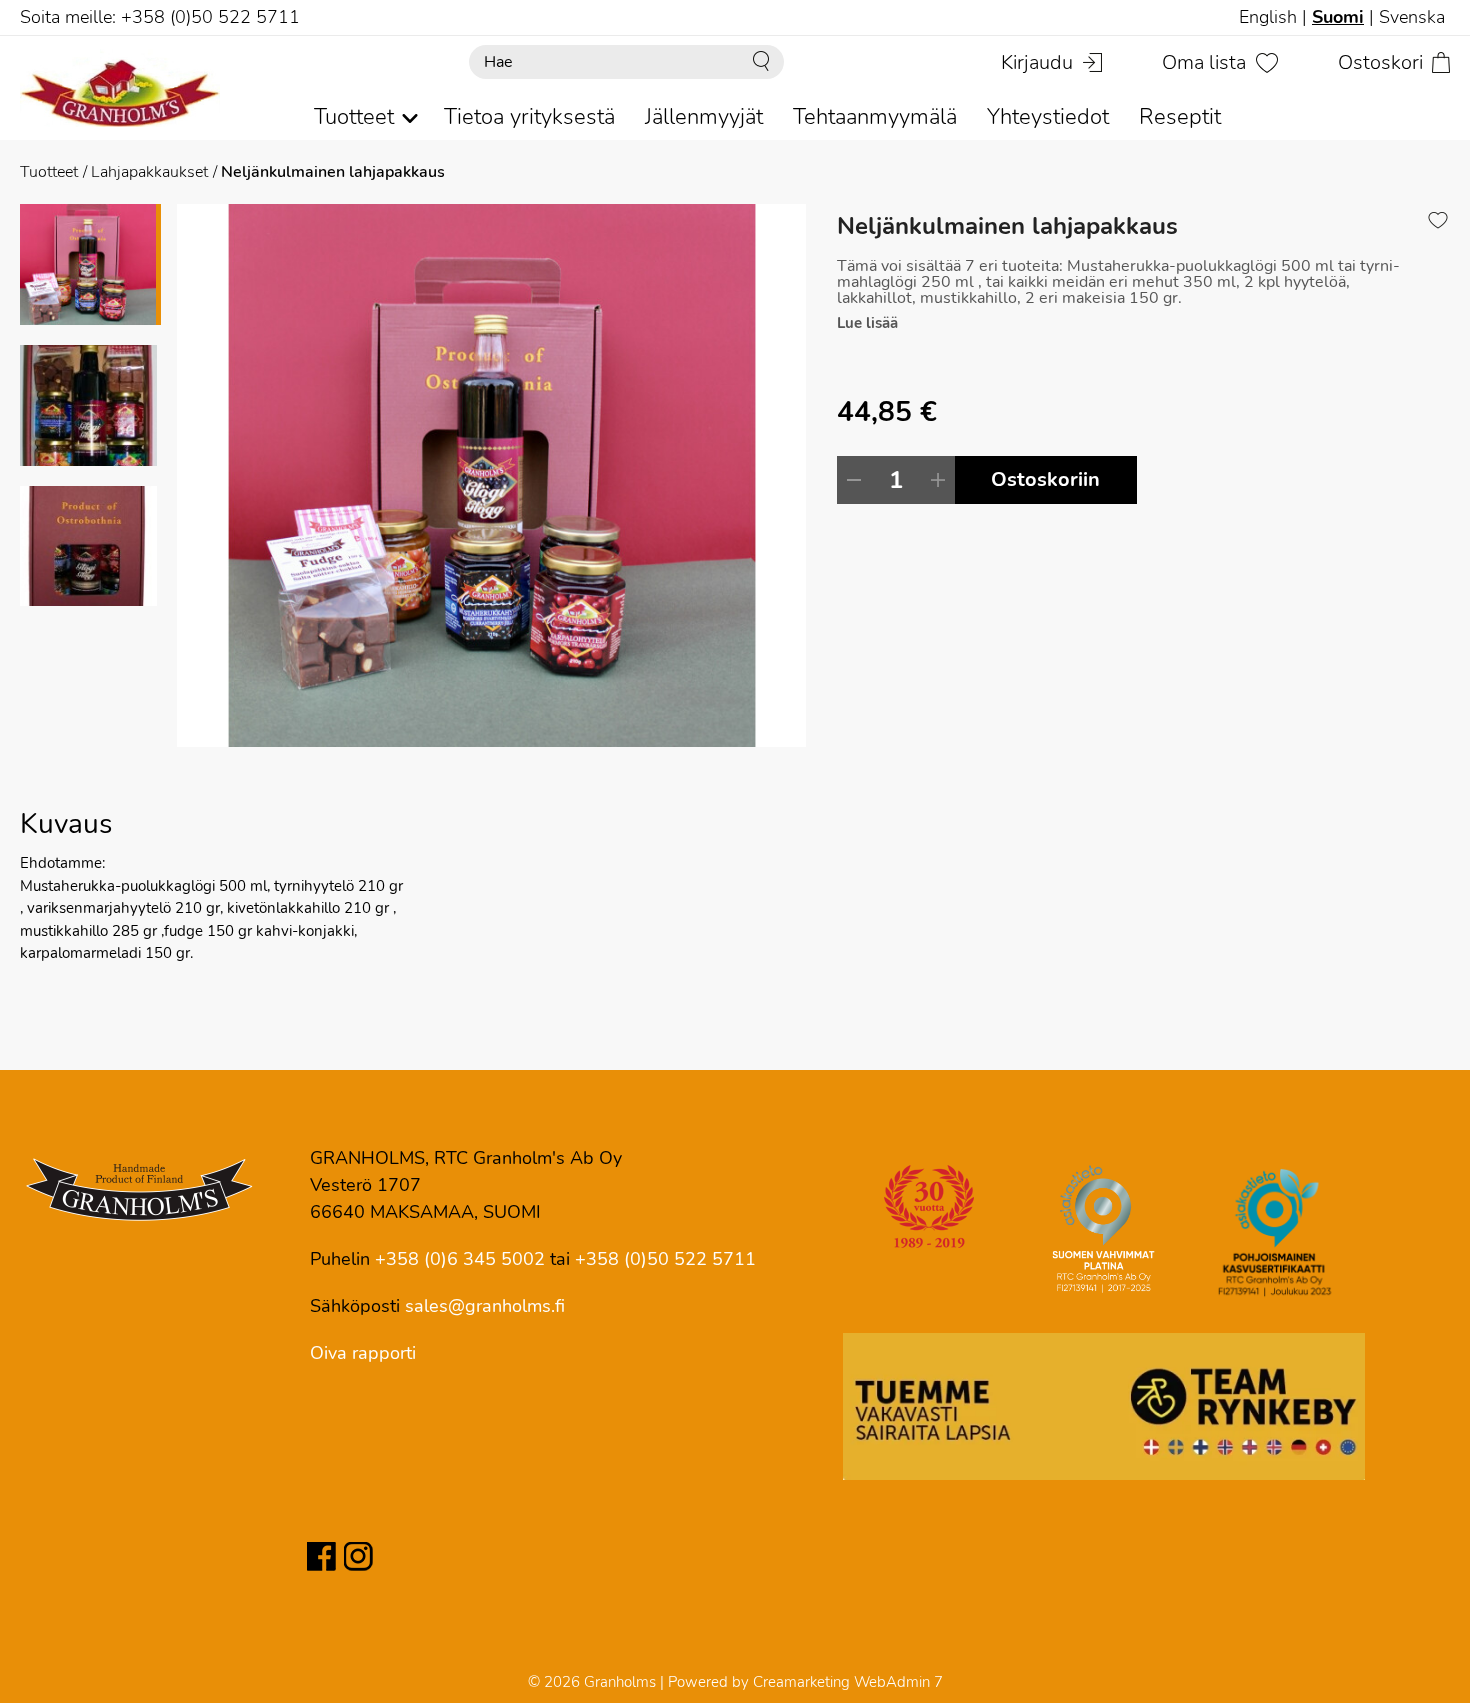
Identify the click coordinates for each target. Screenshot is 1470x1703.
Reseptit (1180, 117)
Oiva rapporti (363, 1353)
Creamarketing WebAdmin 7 (848, 1682)
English (1268, 17)
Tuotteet (49, 172)
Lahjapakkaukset (149, 172)
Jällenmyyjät (704, 117)
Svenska (1412, 17)
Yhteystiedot (1048, 117)
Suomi (1338, 17)
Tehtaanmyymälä (875, 117)
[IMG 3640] (492, 475)
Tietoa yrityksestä (529, 117)
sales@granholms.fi (485, 1306)
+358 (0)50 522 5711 (665, 1259)
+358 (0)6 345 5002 (460, 1259)
